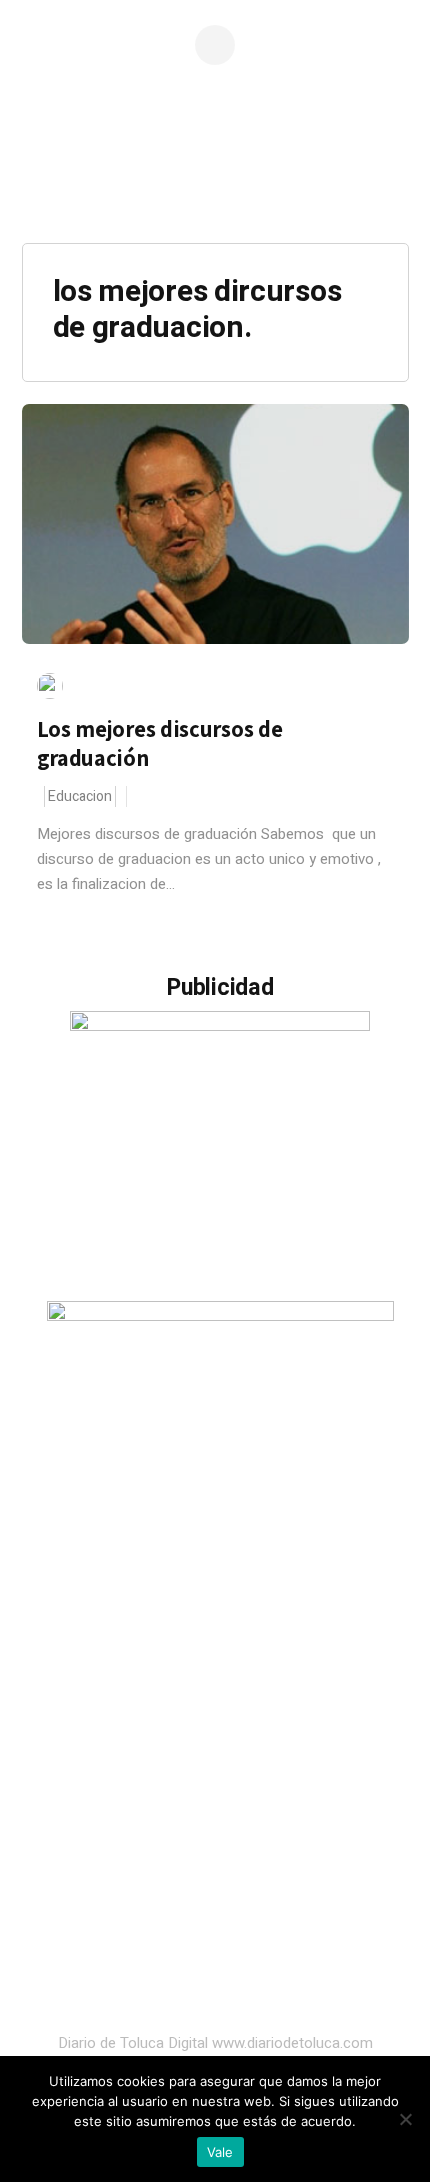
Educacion (80, 796)
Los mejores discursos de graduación (160, 743)
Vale (220, 2152)
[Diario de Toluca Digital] (215, 185)
